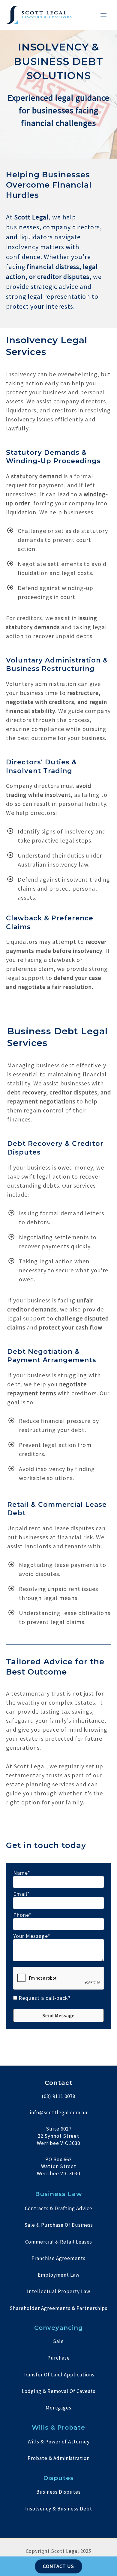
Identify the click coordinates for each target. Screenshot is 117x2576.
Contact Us (59, 2566)
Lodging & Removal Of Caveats (59, 2391)
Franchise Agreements (58, 2258)
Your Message (30, 1936)
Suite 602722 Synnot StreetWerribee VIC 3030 (58, 2136)
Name (20, 1873)
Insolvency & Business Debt (59, 2509)
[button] (58, 2015)
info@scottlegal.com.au (59, 2113)
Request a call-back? (45, 1998)
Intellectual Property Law (59, 2291)
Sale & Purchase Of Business (59, 2225)
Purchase (59, 2358)
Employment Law (59, 2275)
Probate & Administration (59, 2458)
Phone (21, 1915)
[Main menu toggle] (104, 15)
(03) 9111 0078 (58, 2096)
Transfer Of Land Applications (58, 2375)
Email (20, 1894)
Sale (58, 2341)
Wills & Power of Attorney (59, 2442)
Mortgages (58, 2408)
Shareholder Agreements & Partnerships (58, 2308)
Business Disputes (58, 2492)
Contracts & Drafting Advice (59, 2208)
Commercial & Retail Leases (59, 2242)
